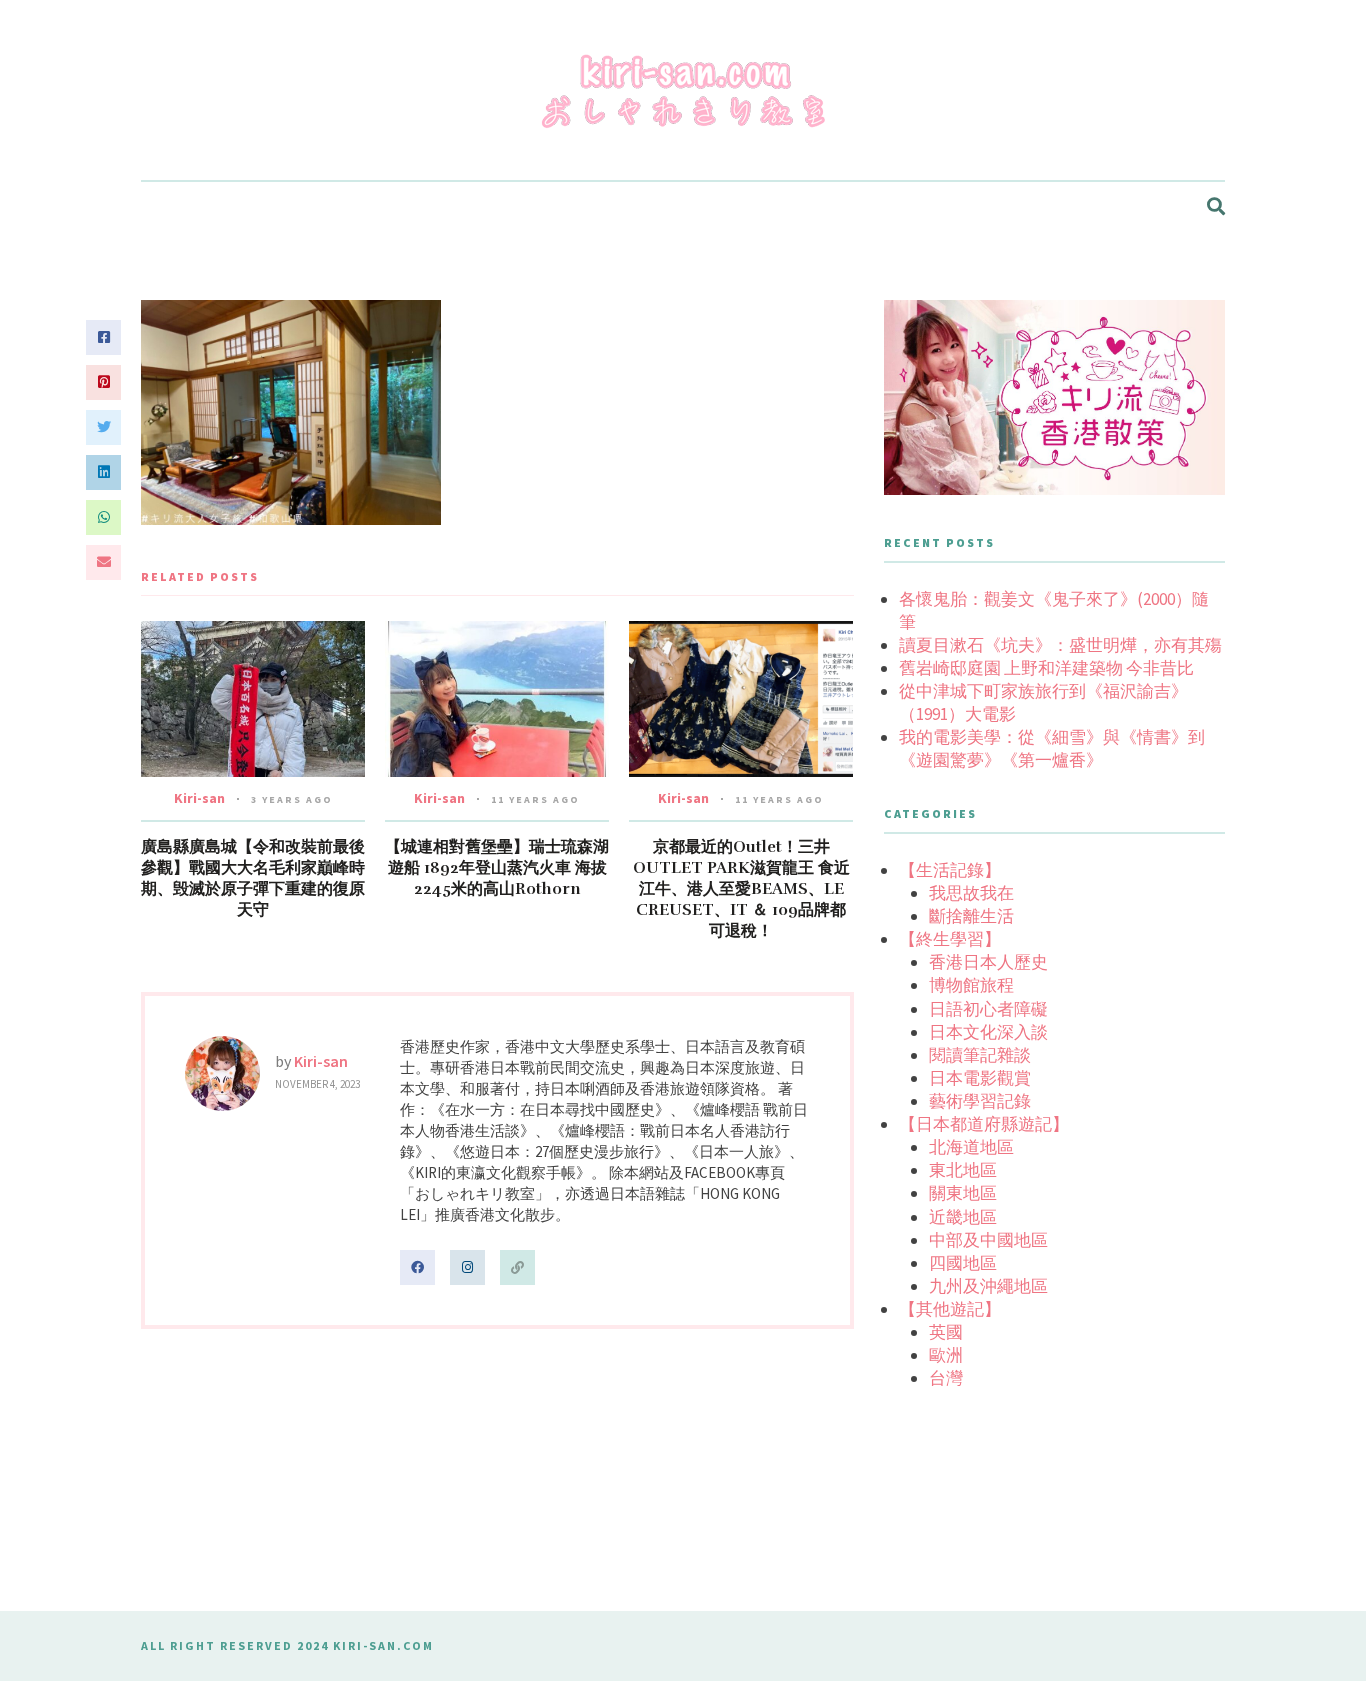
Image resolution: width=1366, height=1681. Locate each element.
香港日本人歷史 (988, 962)
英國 (946, 1332)
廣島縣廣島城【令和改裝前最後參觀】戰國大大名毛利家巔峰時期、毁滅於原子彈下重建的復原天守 (253, 878)
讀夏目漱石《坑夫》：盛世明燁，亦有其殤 (1060, 645)
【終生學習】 (950, 939)
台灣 (946, 1378)
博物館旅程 (971, 985)
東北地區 (963, 1170)
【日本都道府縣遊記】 (984, 1124)
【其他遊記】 (950, 1309)
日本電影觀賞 (980, 1078)
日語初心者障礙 (988, 1009)
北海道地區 (971, 1147)
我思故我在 (971, 893)
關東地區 (963, 1193)
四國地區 (963, 1263)
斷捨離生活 (971, 916)
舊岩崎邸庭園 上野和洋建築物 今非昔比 (1046, 668)
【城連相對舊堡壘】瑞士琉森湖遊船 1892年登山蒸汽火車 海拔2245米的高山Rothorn (497, 868)
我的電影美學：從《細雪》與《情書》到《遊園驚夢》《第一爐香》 (1052, 748)
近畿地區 (963, 1217)
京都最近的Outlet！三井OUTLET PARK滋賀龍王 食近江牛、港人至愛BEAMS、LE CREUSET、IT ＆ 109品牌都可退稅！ (741, 889)
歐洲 (946, 1355)
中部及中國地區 (988, 1240)
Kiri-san (199, 798)
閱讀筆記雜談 (980, 1055)
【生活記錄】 (950, 870)
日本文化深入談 (988, 1032)
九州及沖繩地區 (988, 1286)
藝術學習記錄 (980, 1101)
